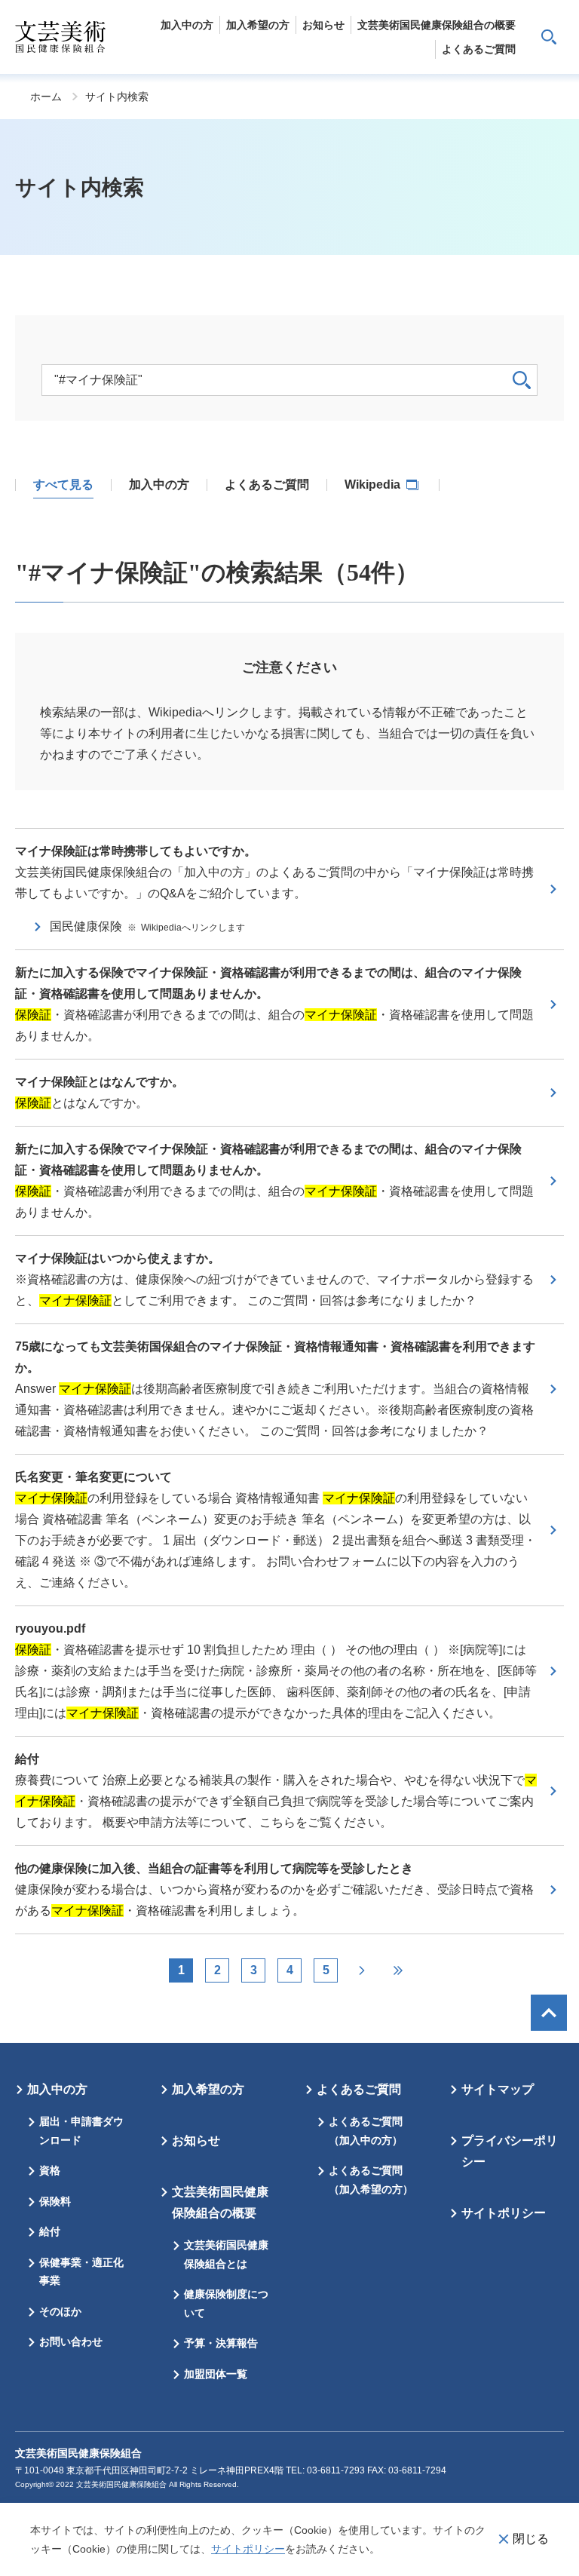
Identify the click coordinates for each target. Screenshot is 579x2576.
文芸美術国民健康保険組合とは (226, 2254)
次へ (362, 1970)
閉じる (531, 2539)
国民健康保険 (147, 926)
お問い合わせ (71, 2341)
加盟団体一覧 (216, 2374)
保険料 (55, 2201)
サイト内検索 (549, 37)
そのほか (60, 2311)
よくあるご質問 (359, 2089)
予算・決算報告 (221, 2343)
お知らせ (196, 2141)
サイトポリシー (248, 2549)
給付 (50, 2231)
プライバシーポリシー (510, 2151)
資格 (50, 2170)
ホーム (46, 97)
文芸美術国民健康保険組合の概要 (220, 2202)
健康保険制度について (226, 2303)
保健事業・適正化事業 (81, 2272)
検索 (522, 380)
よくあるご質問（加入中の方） (366, 2131)
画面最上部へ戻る (549, 2013)
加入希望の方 (208, 2089)
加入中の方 (57, 2089)
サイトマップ (498, 2089)
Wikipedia (374, 485)
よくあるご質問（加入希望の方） (371, 2180)
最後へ (398, 1970)
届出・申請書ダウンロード (81, 2131)
